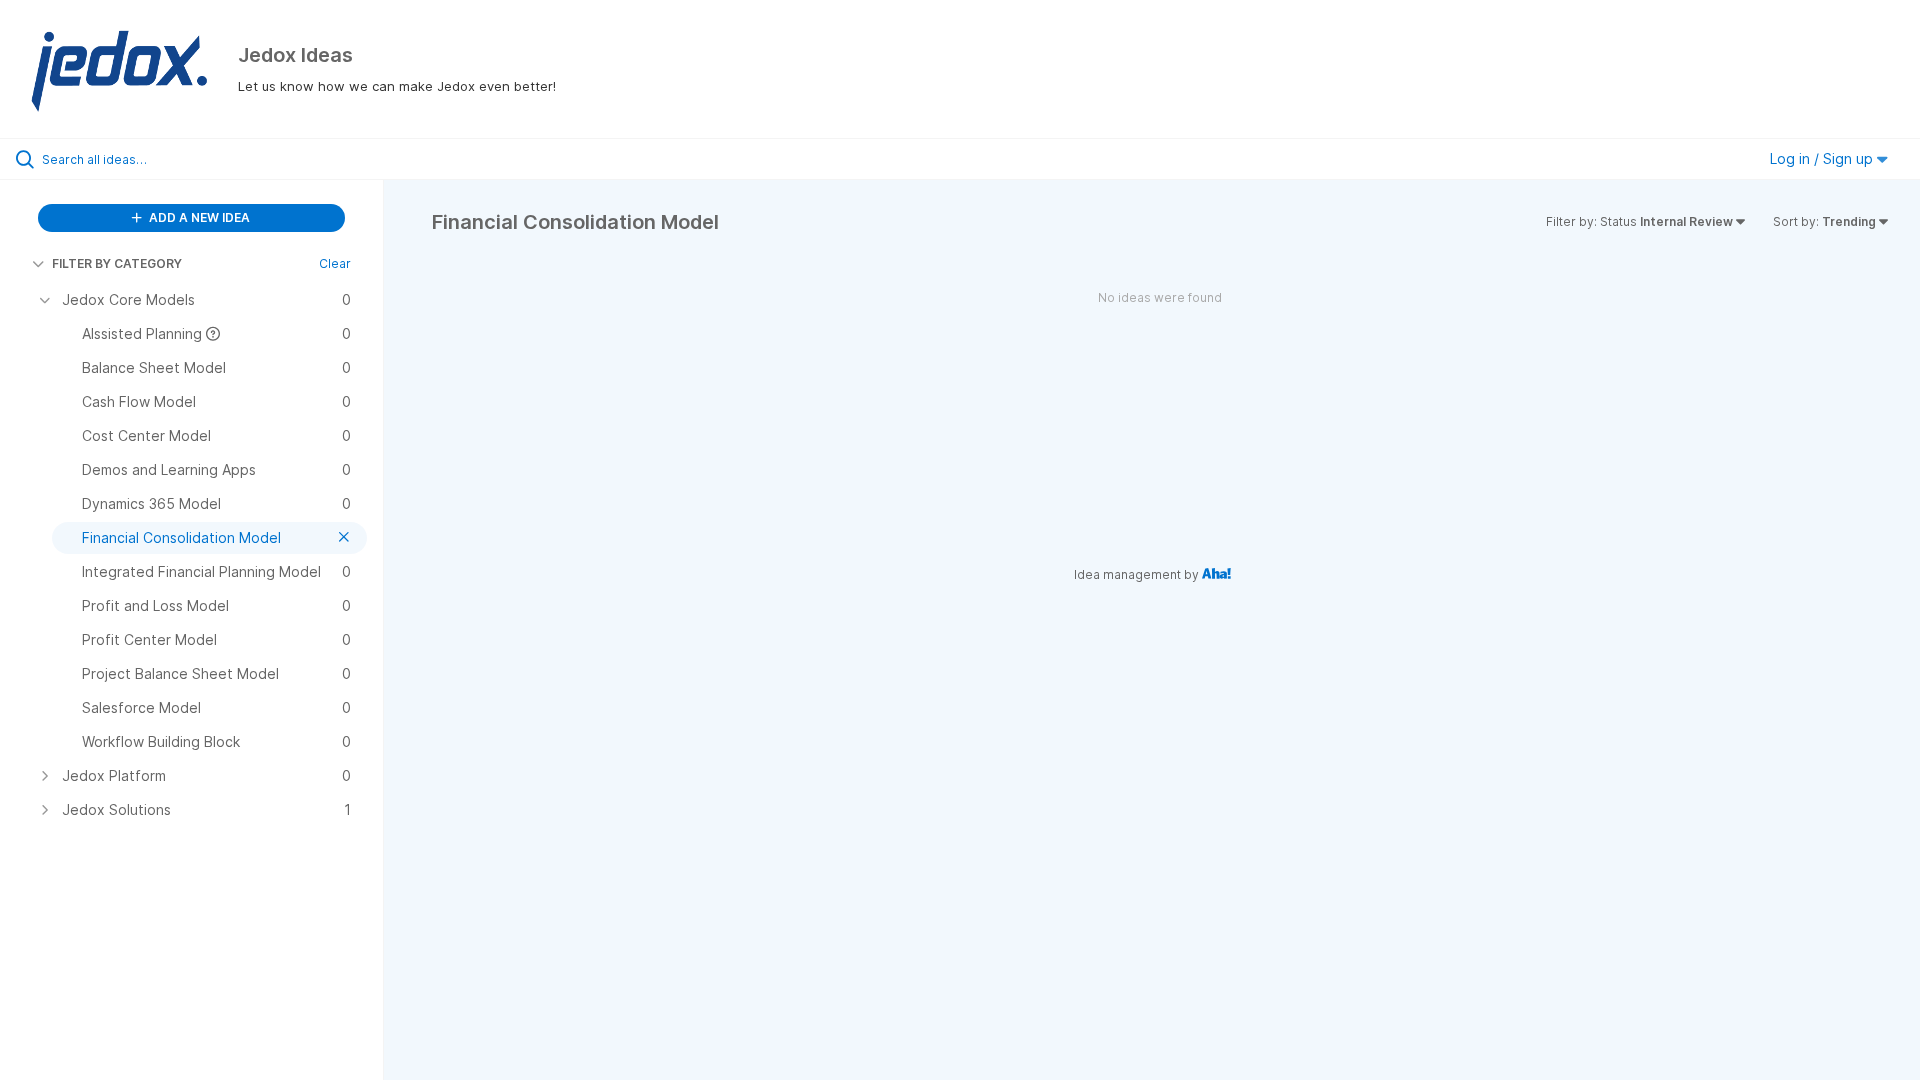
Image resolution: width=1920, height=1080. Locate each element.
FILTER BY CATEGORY (117, 263)
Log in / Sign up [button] (1823, 158)
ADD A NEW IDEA (198, 217)
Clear (335, 263)
